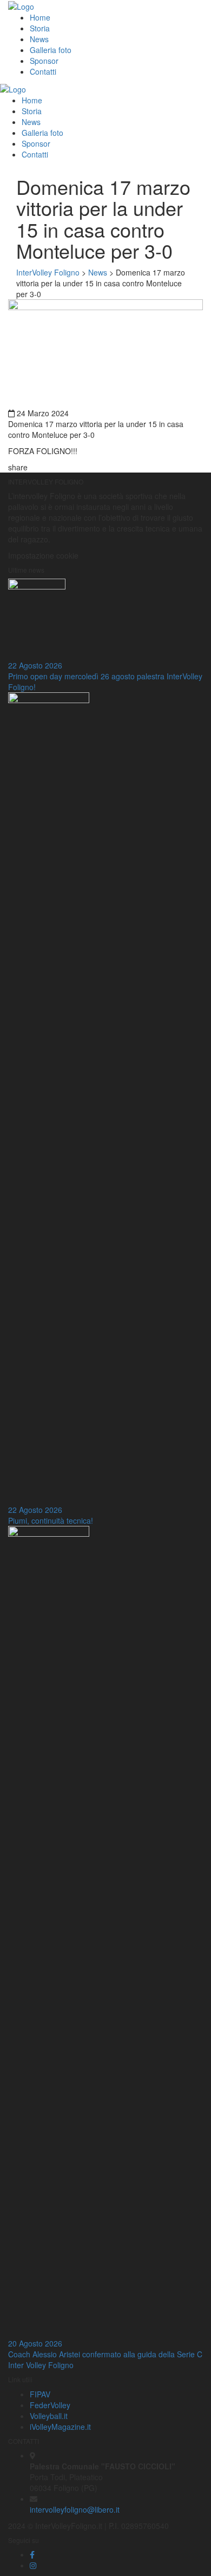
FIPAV (40, 2394)
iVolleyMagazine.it (60, 2427)
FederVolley (50, 2405)
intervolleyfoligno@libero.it (75, 2509)
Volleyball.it (49, 2416)
